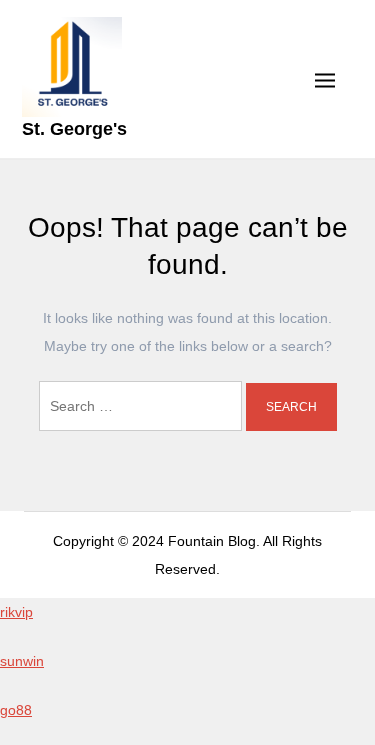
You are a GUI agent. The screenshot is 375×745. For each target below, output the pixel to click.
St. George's (74, 129)
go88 (16, 710)
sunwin (22, 661)
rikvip (16, 612)
